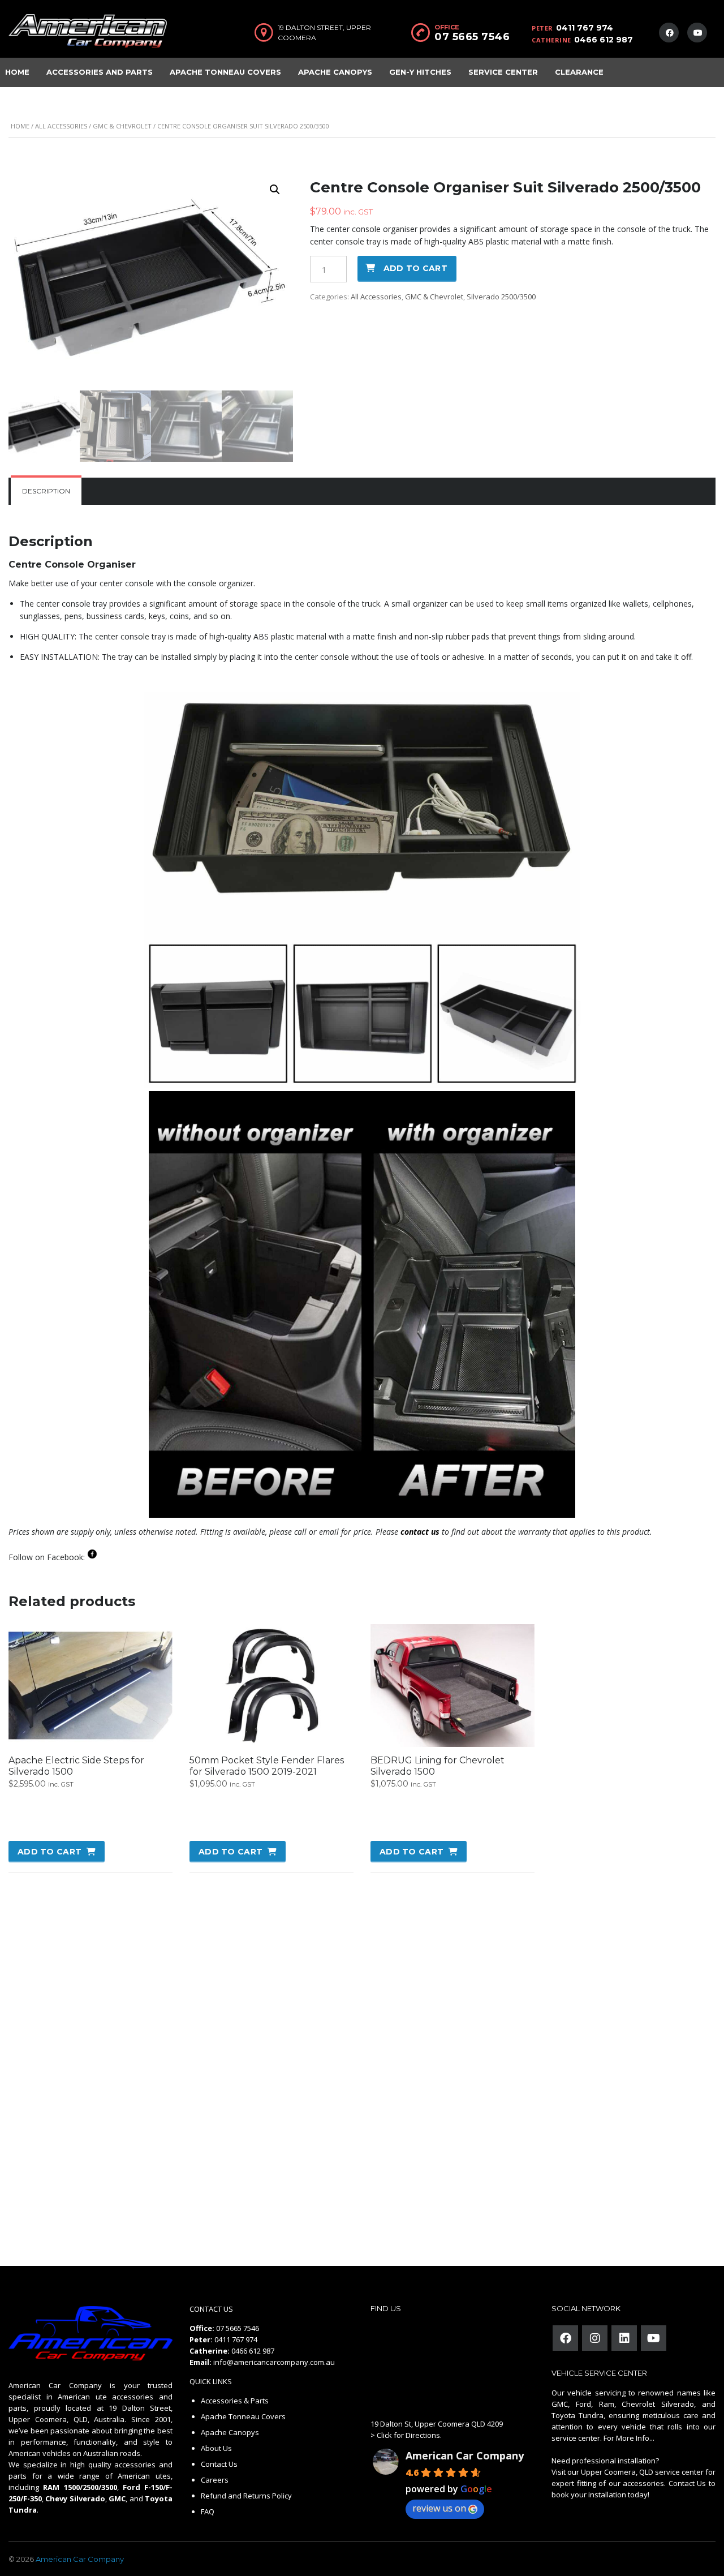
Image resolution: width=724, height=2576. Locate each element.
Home (20, 126)
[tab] (46, 491)
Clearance (579, 72)
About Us (216, 2448)
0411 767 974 (585, 28)
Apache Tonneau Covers (225, 72)
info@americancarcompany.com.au (274, 2362)
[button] (275, 190)
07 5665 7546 (472, 37)
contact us (420, 1532)
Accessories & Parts (235, 2401)
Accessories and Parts (100, 72)
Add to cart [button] (49, 1852)
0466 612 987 (604, 40)
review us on (439, 2508)
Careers (215, 2480)
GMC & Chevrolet (122, 126)
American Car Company (465, 2455)
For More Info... (628, 2438)
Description (46, 491)
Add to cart (415, 268)
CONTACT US (211, 2309)
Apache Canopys (335, 72)
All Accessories (61, 126)
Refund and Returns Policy (246, 2496)
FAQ (208, 2511)
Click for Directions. (409, 2435)
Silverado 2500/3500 (501, 297)
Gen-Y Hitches (420, 72)
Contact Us (219, 2464)
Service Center (503, 72)
